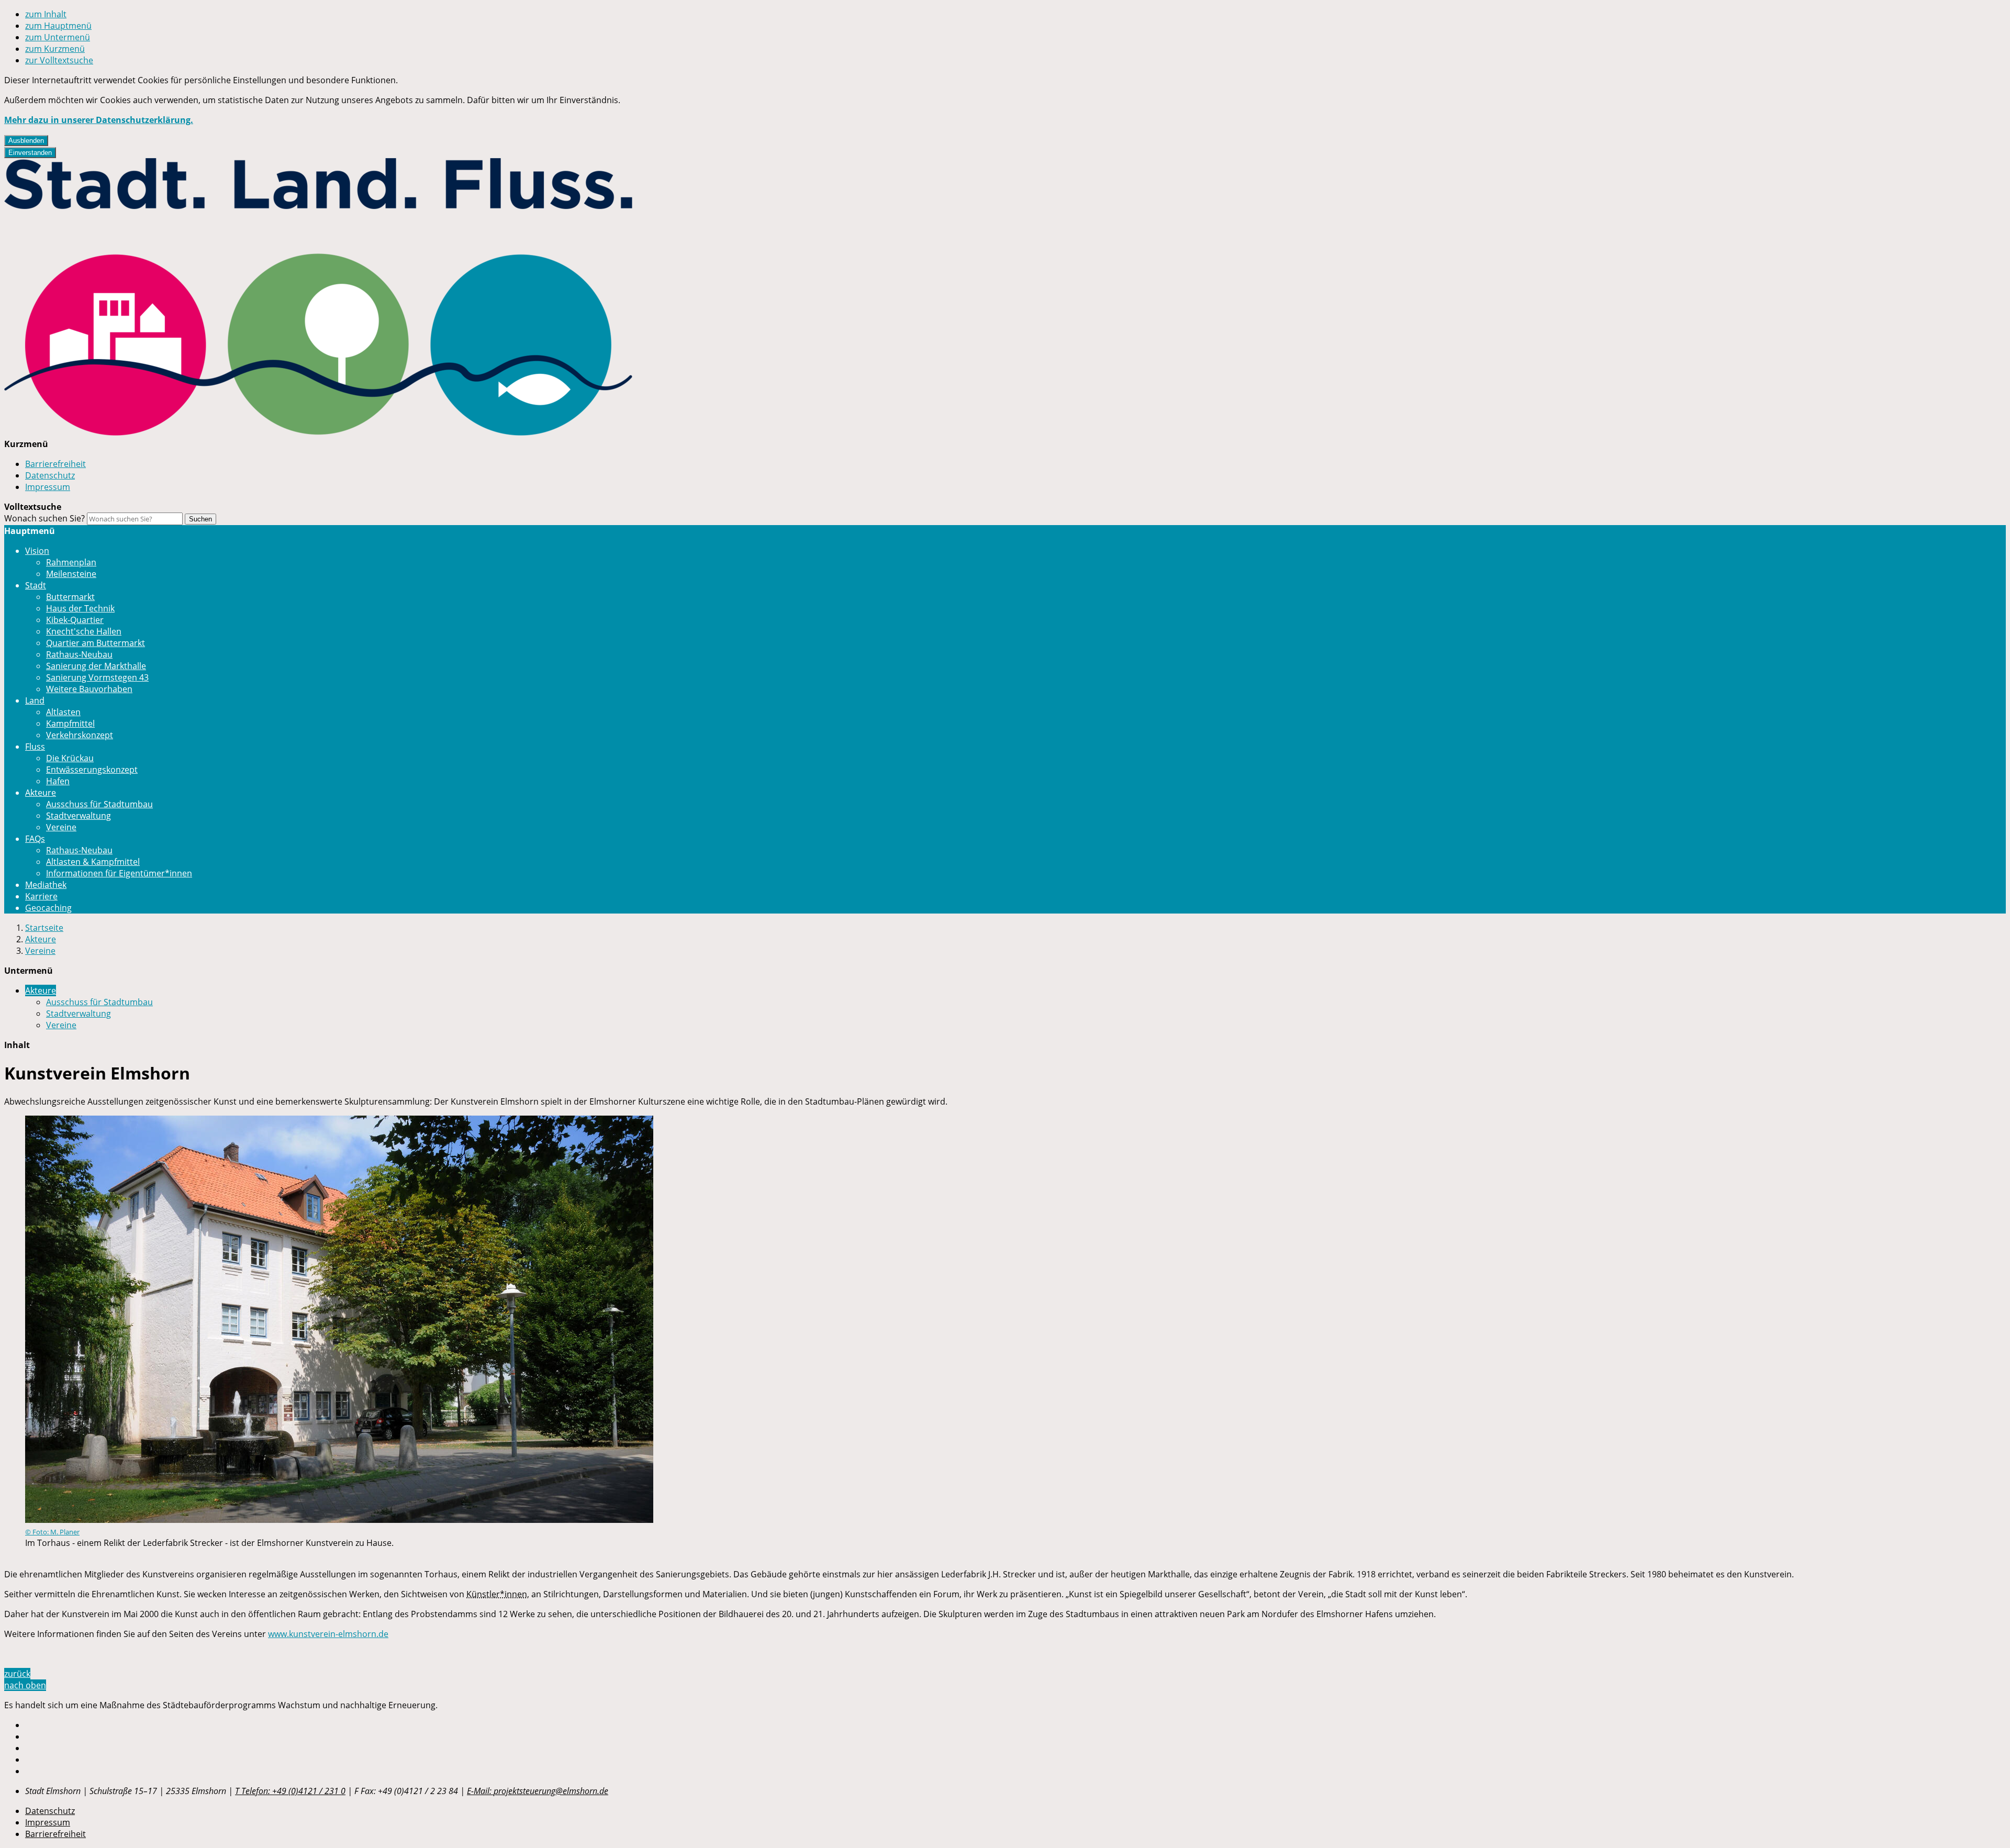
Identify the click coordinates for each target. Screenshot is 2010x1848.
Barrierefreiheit (55, 464)
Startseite (44, 928)
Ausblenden (26, 141)
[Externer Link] (1015, 1725)
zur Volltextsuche (59, 60)
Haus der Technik (80, 608)
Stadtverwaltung (79, 816)
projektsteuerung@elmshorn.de (538, 1791)
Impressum (48, 487)
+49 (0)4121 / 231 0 (290, 1791)
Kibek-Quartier (75, 620)
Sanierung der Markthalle (96, 666)
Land (35, 700)
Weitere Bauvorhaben (89, 689)
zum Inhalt (46, 14)
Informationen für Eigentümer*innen (119, 873)
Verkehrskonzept (80, 735)
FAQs (35, 839)
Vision (37, 551)
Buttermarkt (70, 597)
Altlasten (63, 712)
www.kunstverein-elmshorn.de (328, 1634)
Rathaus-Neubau (79, 654)
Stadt (36, 585)
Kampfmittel (70, 723)
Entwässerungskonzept (92, 770)
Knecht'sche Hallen (84, 631)
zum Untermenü (58, 37)
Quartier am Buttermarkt (96, 643)
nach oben (25, 1685)
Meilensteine (71, 574)
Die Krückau (70, 758)
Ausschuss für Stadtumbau (99, 804)
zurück (17, 1674)
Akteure (41, 793)
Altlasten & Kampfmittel (93, 862)
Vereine (61, 827)
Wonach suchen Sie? (44, 518)
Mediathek (46, 885)
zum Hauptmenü (58, 26)
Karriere (41, 896)
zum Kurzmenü (55, 49)
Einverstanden (30, 153)
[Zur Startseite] (318, 432)
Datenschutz (50, 475)
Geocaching (48, 908)
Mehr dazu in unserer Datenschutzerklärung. (99, 120)
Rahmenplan (71, 562)
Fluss (35, 747)
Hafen (58, 781)
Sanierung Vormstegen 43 (97, 677)
